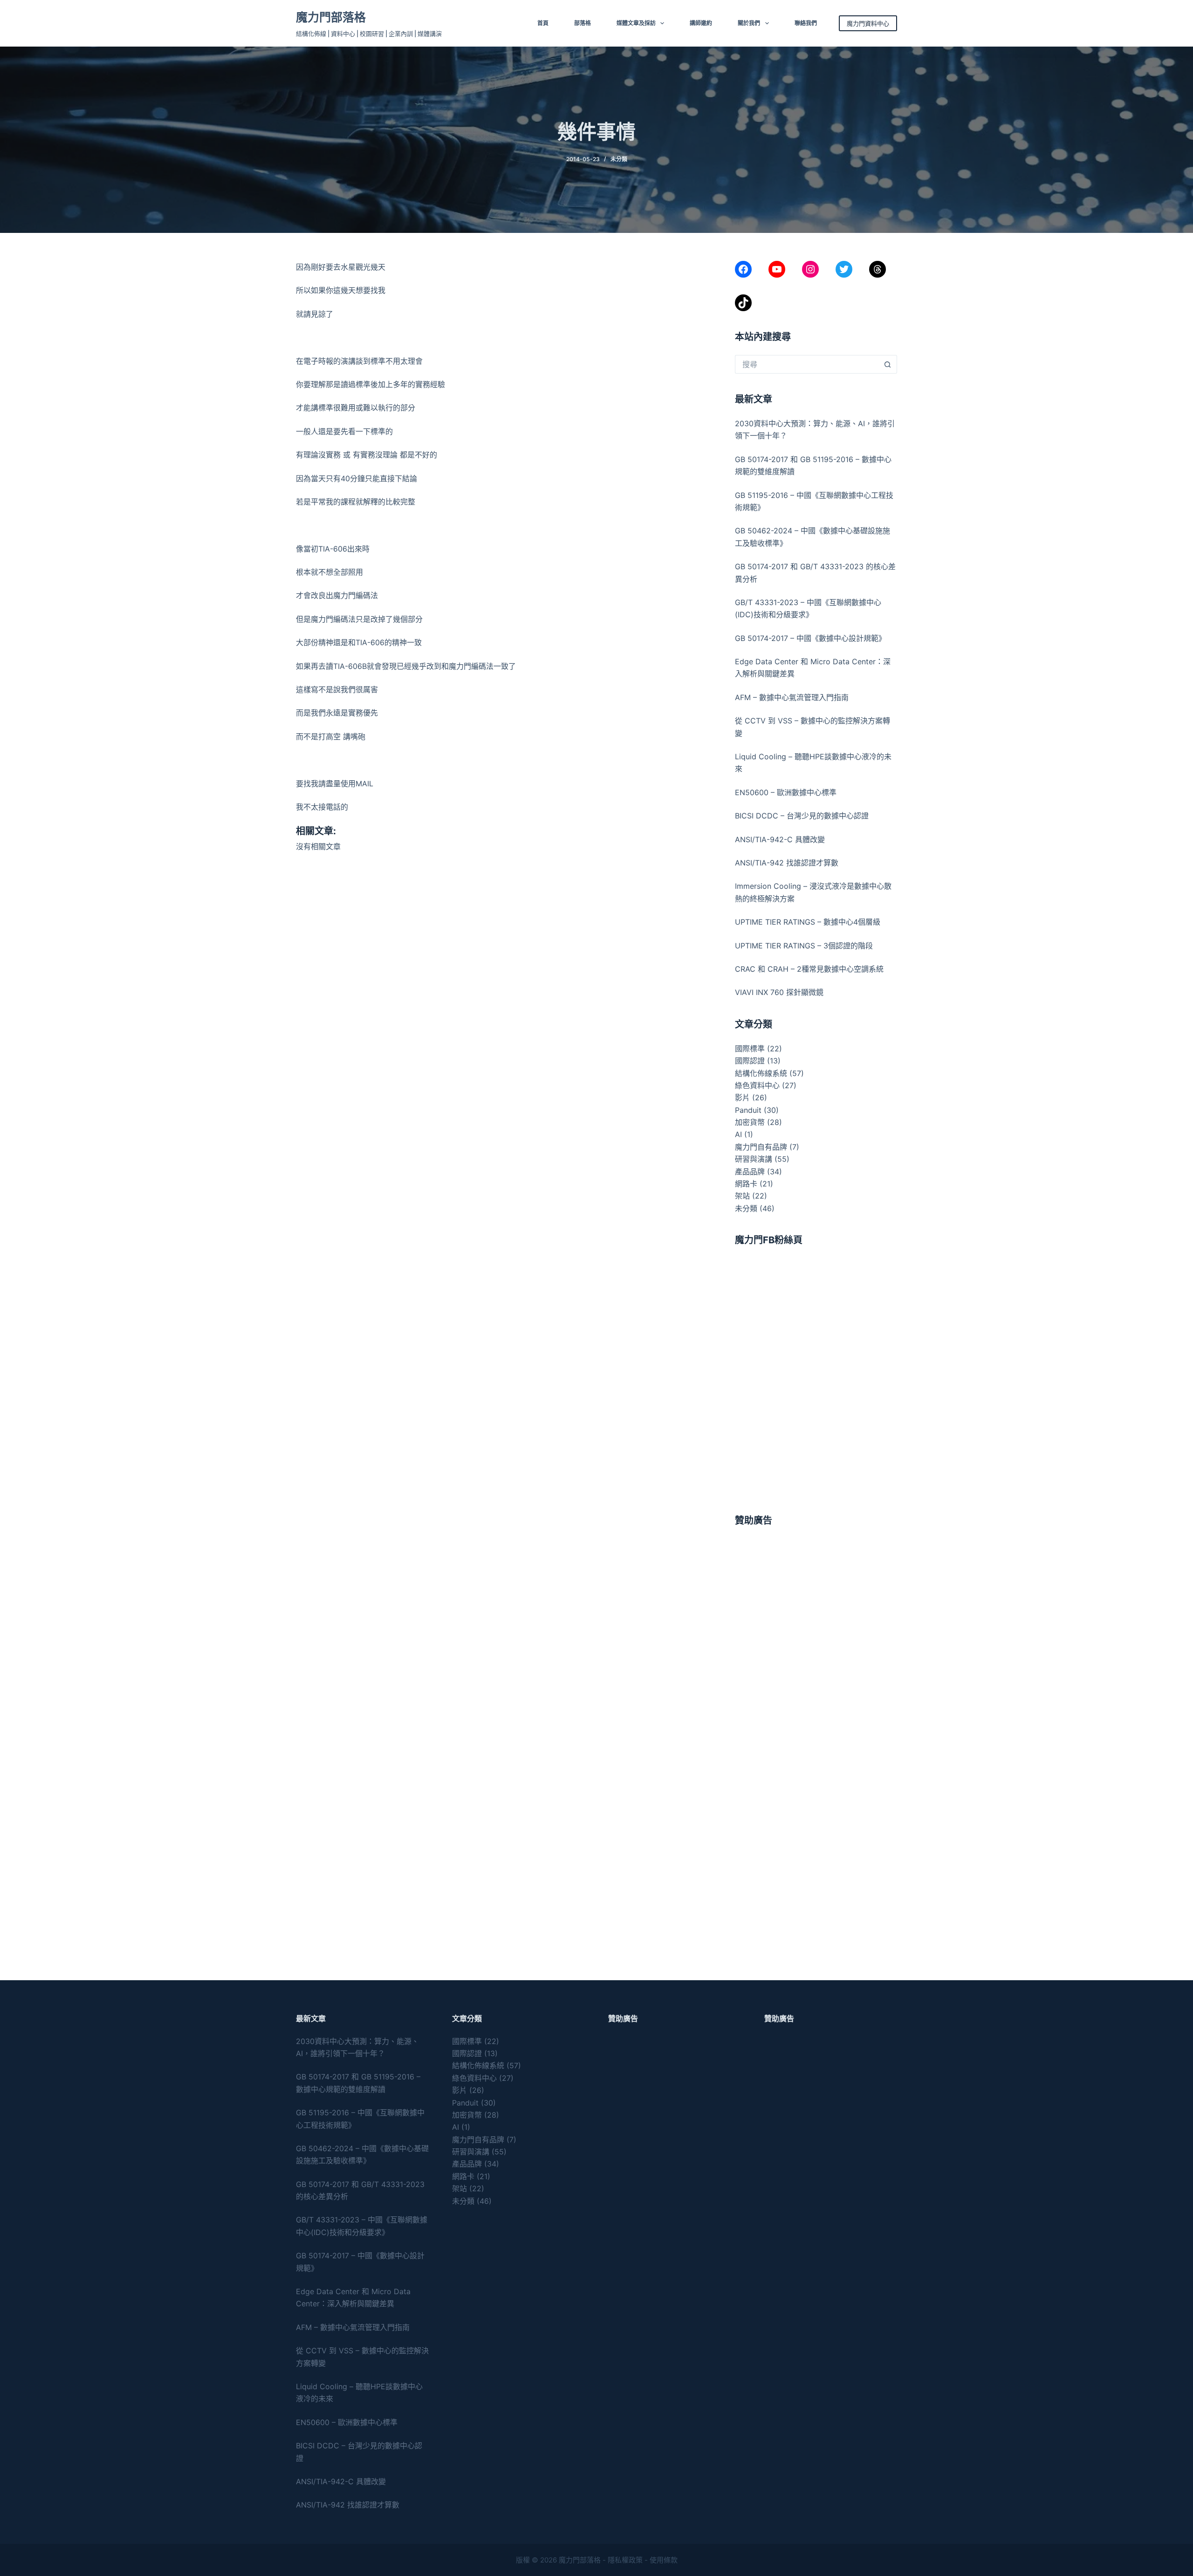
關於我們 (749, 23)
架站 (742, 1196)
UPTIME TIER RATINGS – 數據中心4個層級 (808, 922)
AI (738, 1134)
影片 (742, 1097)
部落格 (583, 23)
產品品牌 (750, 1172)
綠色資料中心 (757, 1085)
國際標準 (750, 1049)
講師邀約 (701, 23)
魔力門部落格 (331, 17)
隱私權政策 (625, 2560)
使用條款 (664, 2560)
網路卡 (746, 1184)
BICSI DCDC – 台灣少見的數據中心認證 (802, 816)
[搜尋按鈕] (888, 364)
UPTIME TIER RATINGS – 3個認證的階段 (805, 946)
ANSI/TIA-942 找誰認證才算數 (787, 863)
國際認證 (750, 1061)
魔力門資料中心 (868, 23)
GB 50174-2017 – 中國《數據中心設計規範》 (810, 638)
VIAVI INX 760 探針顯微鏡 (779, 992)
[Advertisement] (816, 1604)
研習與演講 (754, 1159)
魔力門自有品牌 (761, 1147)
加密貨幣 (750, 1122)
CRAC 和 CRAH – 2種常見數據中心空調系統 (809, 969)
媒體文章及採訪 (636, 23)
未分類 (619, 159)
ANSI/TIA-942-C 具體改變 (780, 839)
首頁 (543, 23)
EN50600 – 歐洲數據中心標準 (786, 792)
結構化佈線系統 (761, 1073)
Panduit (748, 1110)
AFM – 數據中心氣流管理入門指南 (792, 697)
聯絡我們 (806, 23)
